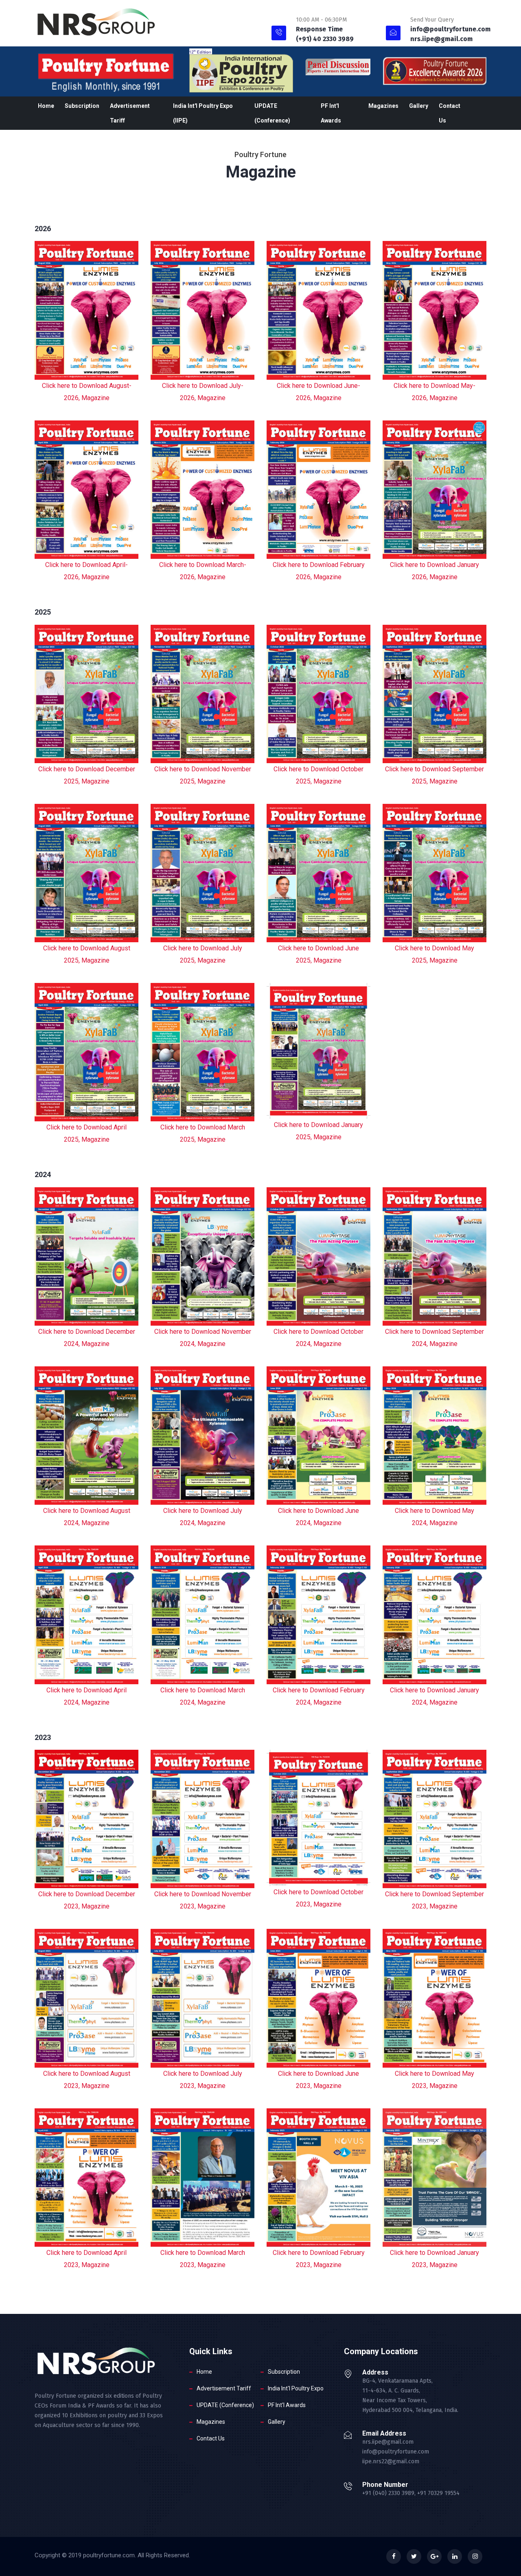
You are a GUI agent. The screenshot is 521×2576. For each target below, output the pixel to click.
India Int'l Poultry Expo (296, 2388)
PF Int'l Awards (331, 113)
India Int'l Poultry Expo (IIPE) (203, 113)
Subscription (82, 106)
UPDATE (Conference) (272, 113)
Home (46, 106)
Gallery (419, 106)
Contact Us (450, 113)
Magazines (383, 106)
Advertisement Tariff (130, 113)
